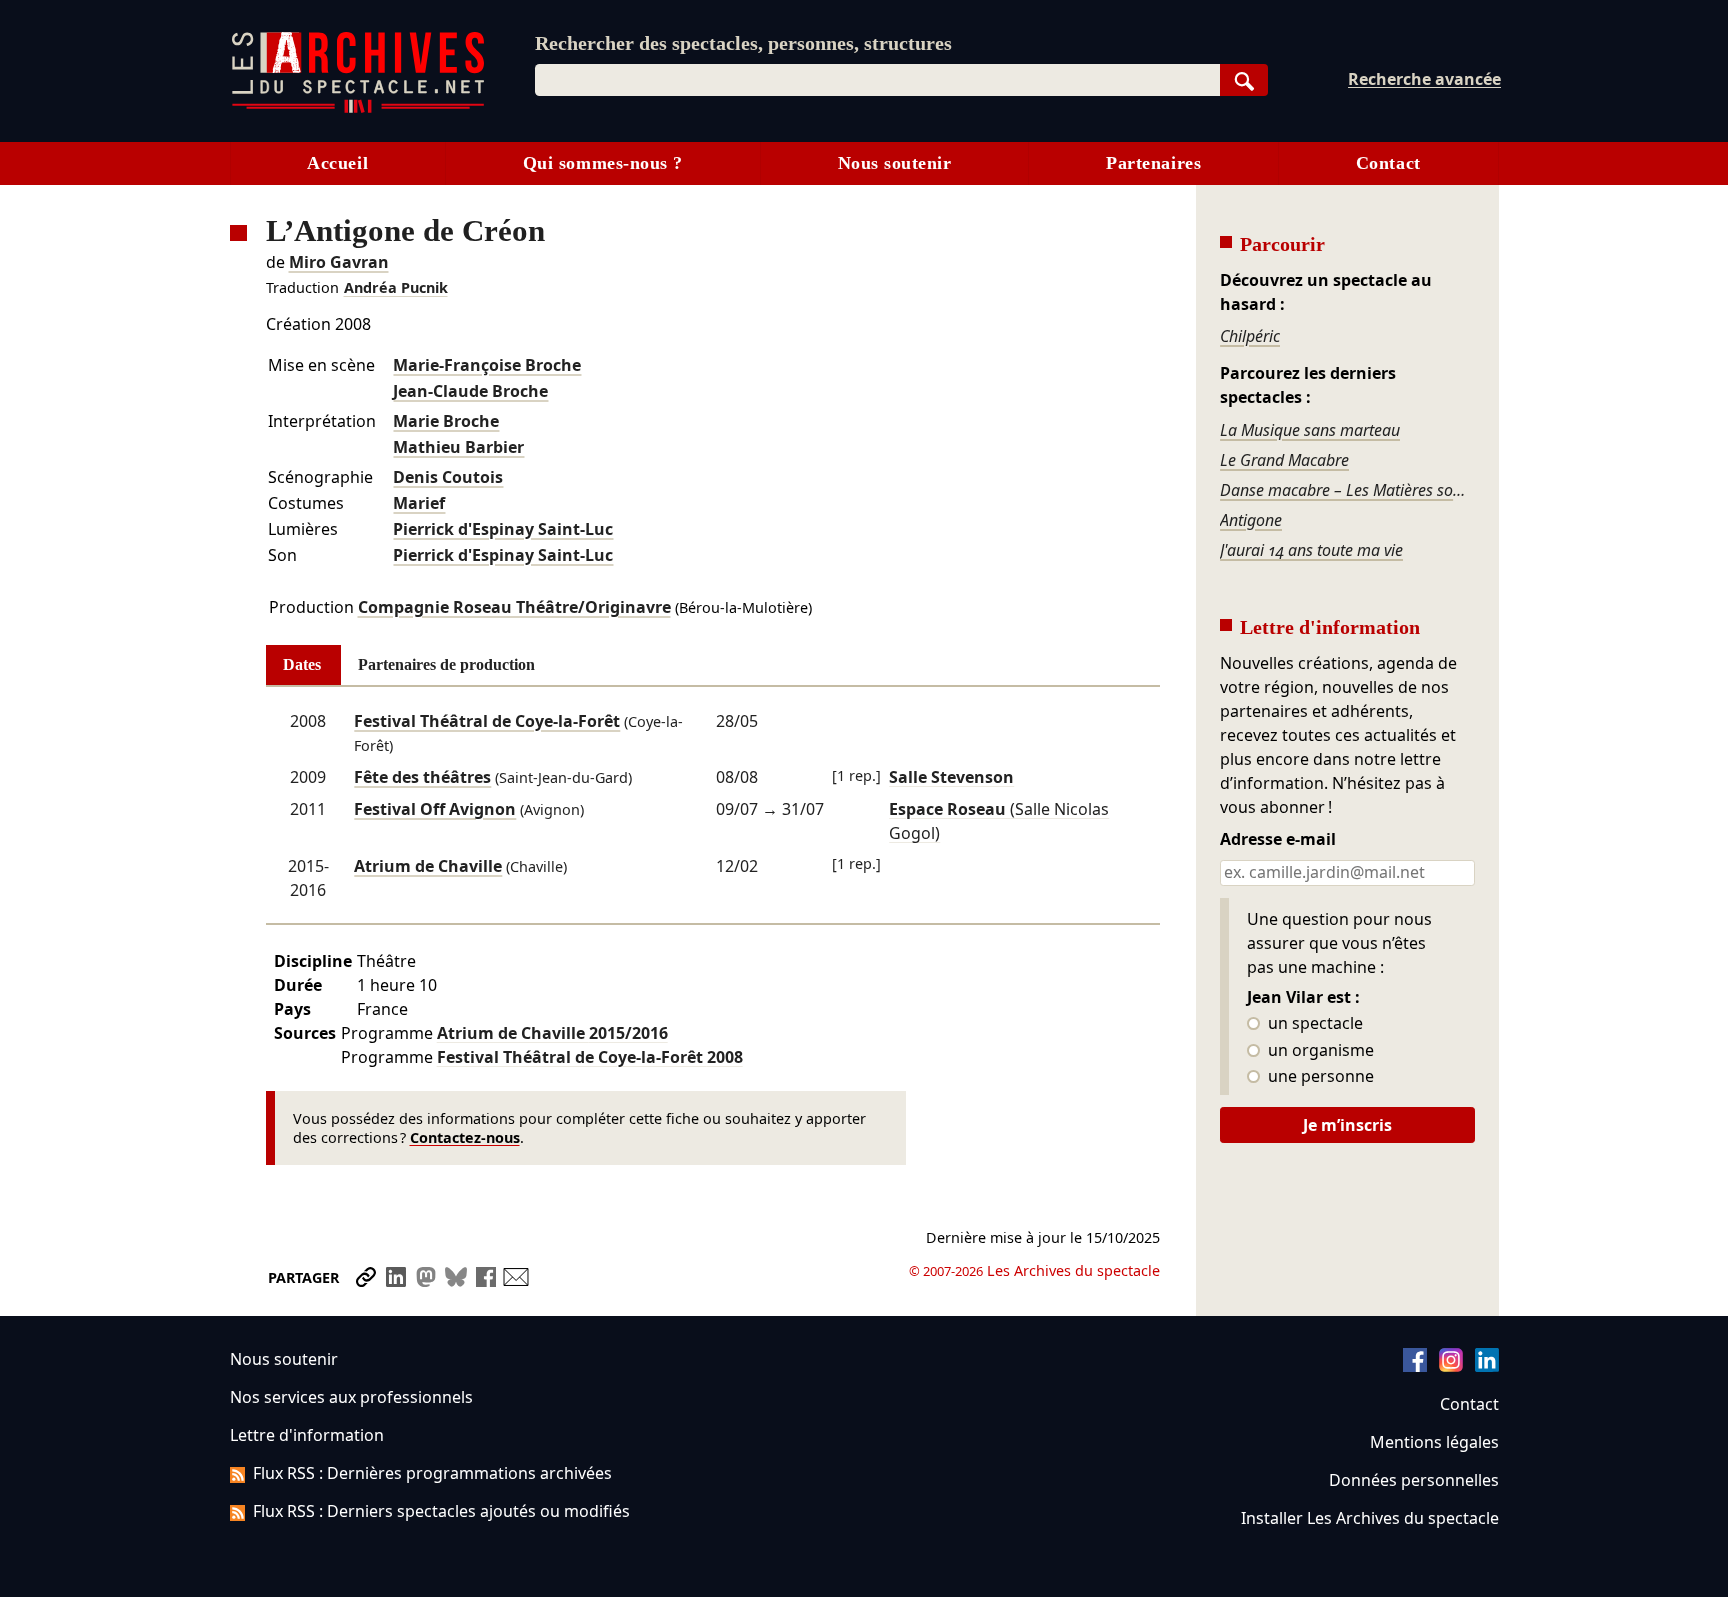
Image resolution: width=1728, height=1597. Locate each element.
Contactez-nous (465, 1137)
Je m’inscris (1347, 1125)
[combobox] (877, 80)
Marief (419, 503)
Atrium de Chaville (428, 866)
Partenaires (1153, 163)
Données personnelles (1414, 1480)
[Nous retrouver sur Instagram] (1451, 1366)
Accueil (337, 163)
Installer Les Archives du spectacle (1370, 1518)
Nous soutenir (895, 163)
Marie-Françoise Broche (487, 365)
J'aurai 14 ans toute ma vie (1311, 550)
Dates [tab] (302, 664)
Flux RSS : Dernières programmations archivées (432, 1473)
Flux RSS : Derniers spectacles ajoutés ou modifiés (441, 1511)
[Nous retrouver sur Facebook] (1415, 1366)
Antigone (1251, 520)
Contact (1388, 163)
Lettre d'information (307, 1435)
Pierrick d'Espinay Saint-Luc (503, 529)
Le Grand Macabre (1284, 460)
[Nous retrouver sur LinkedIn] (1487, 1366)
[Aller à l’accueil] (358, 108)
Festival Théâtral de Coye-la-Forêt (487, 721)
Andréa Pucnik (396, 287)
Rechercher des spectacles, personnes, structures (743, 43)
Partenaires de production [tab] (446, 664)
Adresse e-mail (1278, 840)
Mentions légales (1434, 1442)
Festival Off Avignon (435, 809)
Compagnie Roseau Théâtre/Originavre (514, 607)
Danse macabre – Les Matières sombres (1347, 490)
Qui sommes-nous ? (603, 163)
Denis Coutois (448, 477)
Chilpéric (1250, 336)
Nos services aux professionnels (351, 1397)
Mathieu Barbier (458, 447)
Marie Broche (446, 421)
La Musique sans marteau (1310, 430)
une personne (1319, 1077)
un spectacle (1313, 1024)
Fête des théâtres (422, 777)
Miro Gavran (339, 262)
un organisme (1319, 1051)
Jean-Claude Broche (470, 391)
